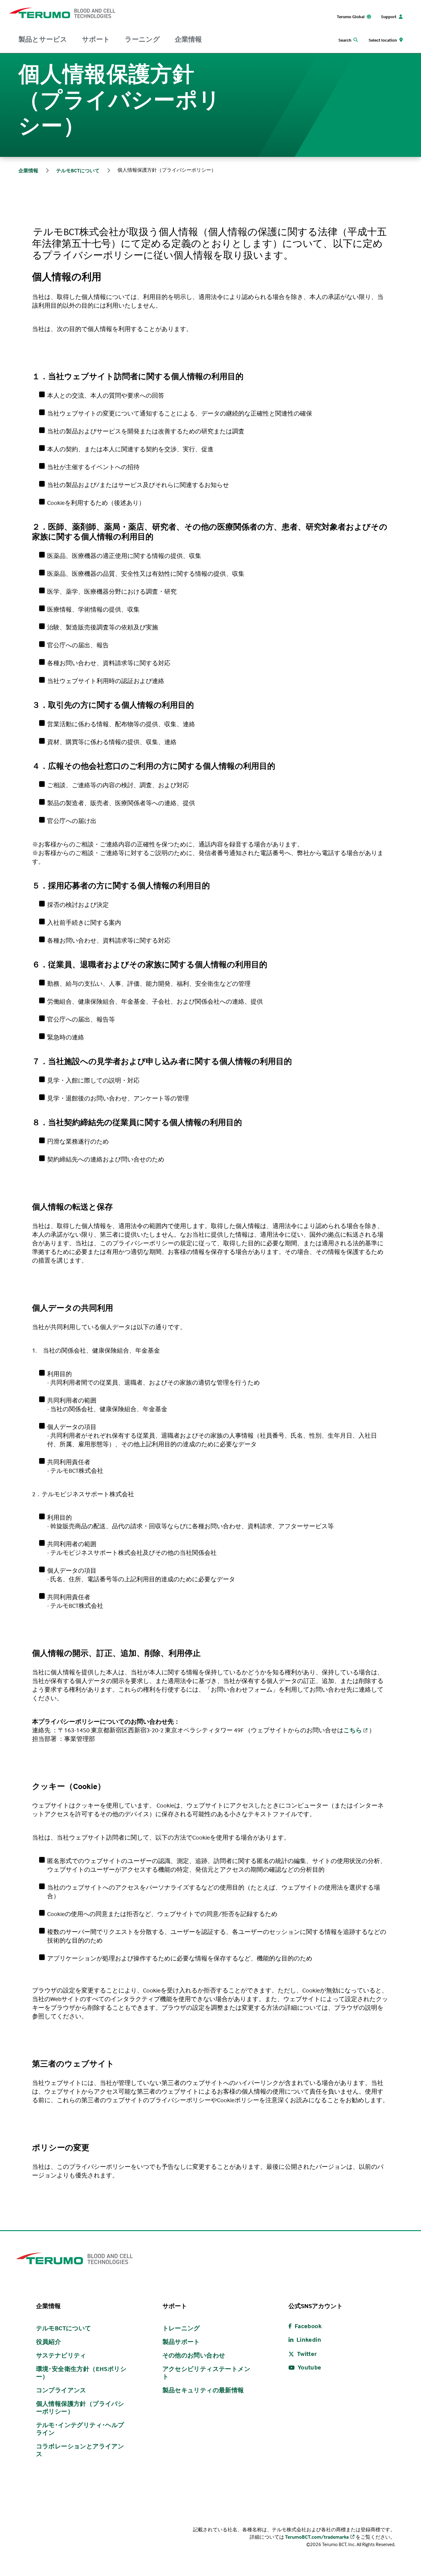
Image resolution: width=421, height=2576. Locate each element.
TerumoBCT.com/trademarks (317, 2537)
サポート (96, 39)
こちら (353, 1730)
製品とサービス (43, 39)
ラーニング (142, 39)
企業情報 (188, 39)
